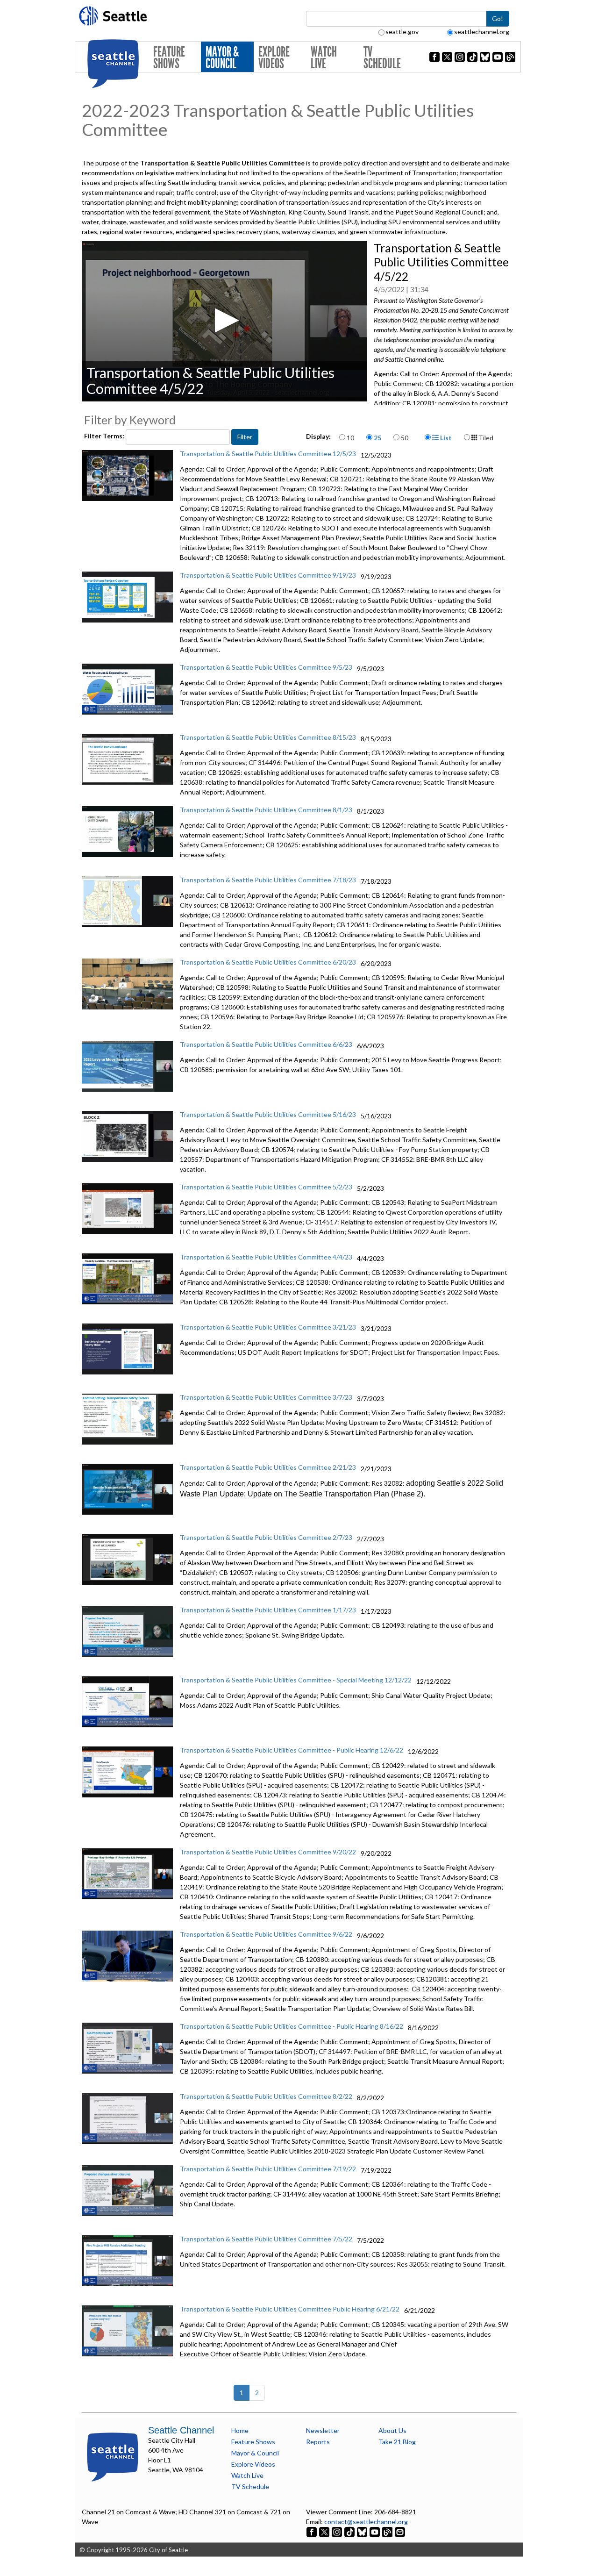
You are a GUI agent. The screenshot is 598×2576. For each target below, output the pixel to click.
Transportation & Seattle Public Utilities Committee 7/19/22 (268, 2169)
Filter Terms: (105, 436)
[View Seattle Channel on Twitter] (325, 2531)
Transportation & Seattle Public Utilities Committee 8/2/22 (266, 2096)
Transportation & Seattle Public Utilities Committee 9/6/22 (266, 1934)
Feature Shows (169, 58)
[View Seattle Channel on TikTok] (349, 2531)
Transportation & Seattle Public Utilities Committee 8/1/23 (266, 810)
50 (405, 438)
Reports (318, 2442)
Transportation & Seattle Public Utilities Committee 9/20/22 (268, 1852)
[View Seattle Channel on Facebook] (312, 2531)
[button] (224, 320)
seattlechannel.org (482, 32)
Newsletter (323, 2430)
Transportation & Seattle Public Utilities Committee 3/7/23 (266, 1397)
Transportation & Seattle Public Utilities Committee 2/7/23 (266, 1537)
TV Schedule (382, 58)
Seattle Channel (181, 2430)
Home (240, 2430)
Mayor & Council (222, 58)
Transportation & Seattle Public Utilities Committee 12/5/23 (268, 454)
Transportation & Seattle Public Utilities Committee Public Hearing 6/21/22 (290, 2309)
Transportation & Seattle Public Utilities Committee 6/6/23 (266, 1044)
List (445, 438)
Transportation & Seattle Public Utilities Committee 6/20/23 (268, 962)
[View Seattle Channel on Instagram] (338, 2531)
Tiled (485, 438)
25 (377, 438)
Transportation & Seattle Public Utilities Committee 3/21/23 (268, 1327)
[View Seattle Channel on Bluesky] (362, 2531)
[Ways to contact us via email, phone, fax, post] (400, 2531)
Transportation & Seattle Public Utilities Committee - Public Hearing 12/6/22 (292, 1750)
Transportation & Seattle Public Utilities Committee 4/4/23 (266, 1257)
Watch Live (324, 58)
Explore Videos (274, 58)
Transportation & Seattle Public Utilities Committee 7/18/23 (268, 880)
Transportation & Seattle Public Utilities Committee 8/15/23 (268, 737)
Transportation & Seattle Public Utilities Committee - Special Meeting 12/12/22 (296, 1680)
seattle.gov (402, 32)
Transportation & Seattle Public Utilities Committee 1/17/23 (268, 1610)
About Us (392, 2430)
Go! (498, 18)
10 (350, 438)
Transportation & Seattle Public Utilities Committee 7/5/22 (266, 2239)
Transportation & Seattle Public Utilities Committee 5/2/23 (266, 1187)
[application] (224, 321)
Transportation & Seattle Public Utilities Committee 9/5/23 (266, 667)
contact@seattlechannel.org (366, 2522)
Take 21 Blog (397, 2442)
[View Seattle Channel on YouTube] (375, 2531)
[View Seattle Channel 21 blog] (388, 2531)
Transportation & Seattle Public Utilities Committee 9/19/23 (268, 575)
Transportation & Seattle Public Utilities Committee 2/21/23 (268, 1467)
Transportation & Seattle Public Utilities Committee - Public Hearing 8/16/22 (292, 2026)
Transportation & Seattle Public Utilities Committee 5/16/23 (268, 1114)
